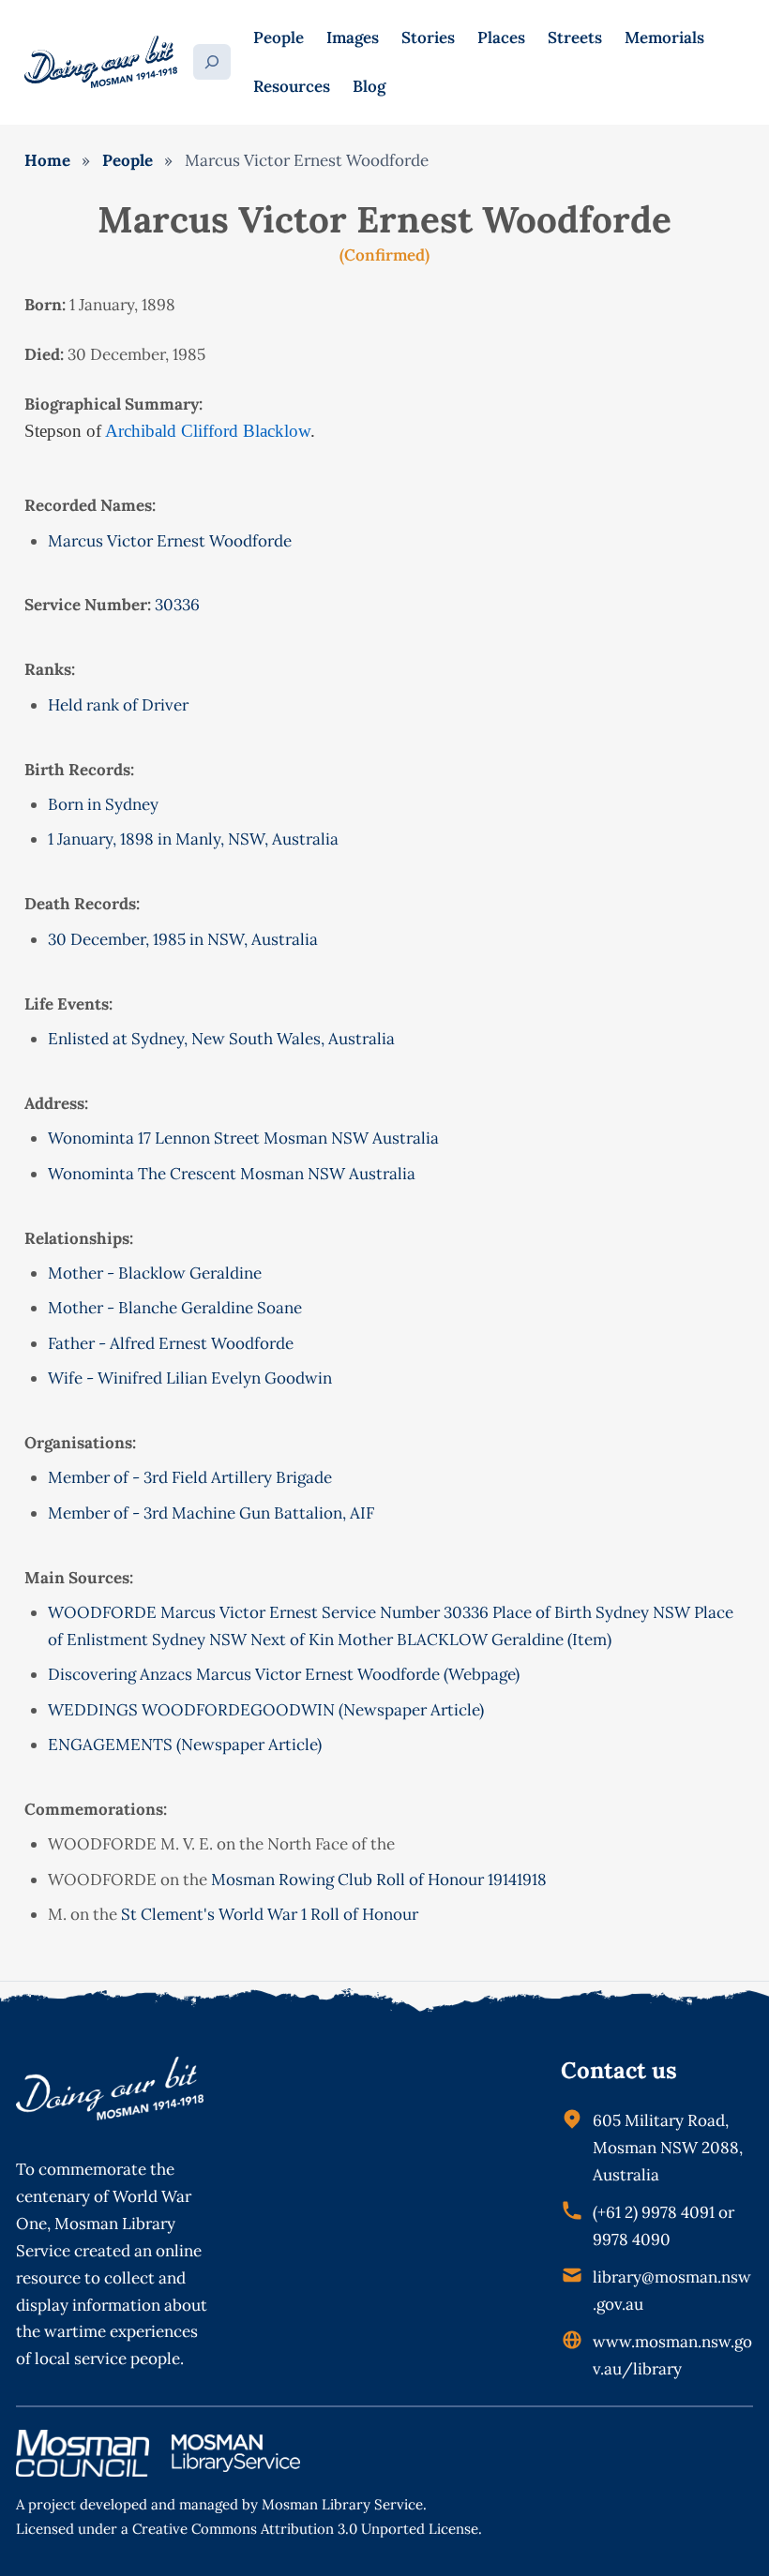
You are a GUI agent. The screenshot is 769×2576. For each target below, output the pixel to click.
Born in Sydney (103, 804)
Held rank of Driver (118, 705)
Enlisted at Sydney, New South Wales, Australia (221, 1039)
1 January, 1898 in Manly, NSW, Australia (193, 839)
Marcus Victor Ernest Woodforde (170, 541)
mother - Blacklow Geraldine (155, 1273)
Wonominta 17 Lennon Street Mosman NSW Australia (243, 1138)
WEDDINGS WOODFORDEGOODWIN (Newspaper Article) (266, 1710)
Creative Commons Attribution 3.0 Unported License (305, 2529)
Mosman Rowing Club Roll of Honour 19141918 (379, 1880)
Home (47, 160)
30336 (177, 605)
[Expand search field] (212, 62)
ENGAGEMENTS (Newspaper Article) (185, 1745)
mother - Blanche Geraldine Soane (175, 1308)
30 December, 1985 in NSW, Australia (183, 939)
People (128, 160)
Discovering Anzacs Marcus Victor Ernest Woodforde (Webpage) (284, 1674)
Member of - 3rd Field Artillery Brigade (190, 1477)
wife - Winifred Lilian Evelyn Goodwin (190, 1378)
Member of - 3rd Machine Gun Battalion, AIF (211, 1513)
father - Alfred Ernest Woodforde (171, 1343)
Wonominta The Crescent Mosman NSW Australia (232, 1174)
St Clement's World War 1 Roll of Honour (270, 1914)
